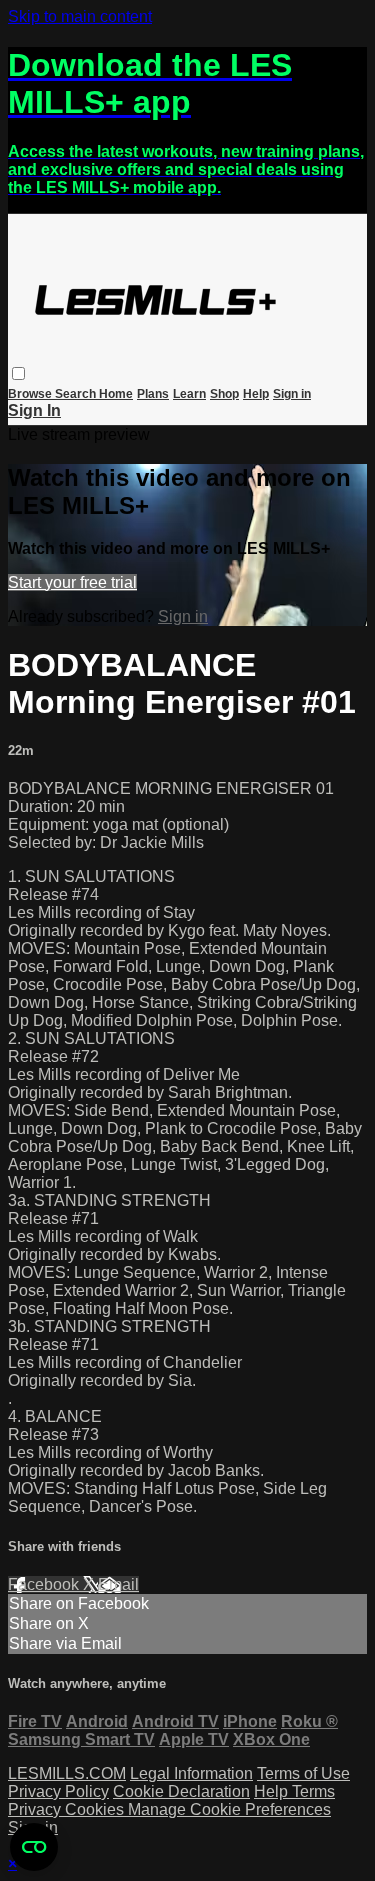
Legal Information (191, 1773)
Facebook (45, 1584)
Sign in (292, 394)
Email (118, 1584)
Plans (153, 394)
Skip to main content (80, 16)
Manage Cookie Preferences (229, 1809)
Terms (313, 1791)
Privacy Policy (58, 1791)
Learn (189, 394)
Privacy (36, 1809)
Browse (31, 394)
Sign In (34, 410)
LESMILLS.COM (67, 1773)
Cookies (96, 1809)
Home (116, 394)
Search (77, 394)
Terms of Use (303, 1773)
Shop (224, 394)
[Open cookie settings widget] (34, 1847)
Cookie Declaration (181, 1791)
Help (256, 394)
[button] (18, 373)
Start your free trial (72, 582)
